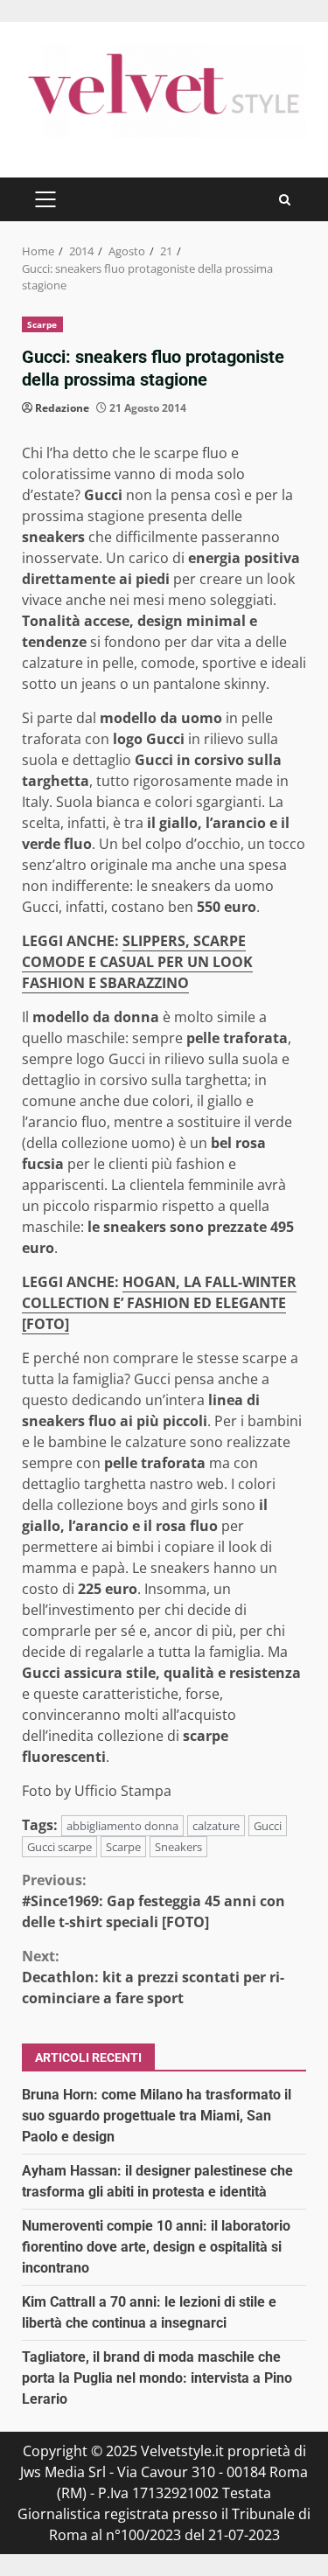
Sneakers (178, 1847)
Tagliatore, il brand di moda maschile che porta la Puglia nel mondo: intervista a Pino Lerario (157, 2378)
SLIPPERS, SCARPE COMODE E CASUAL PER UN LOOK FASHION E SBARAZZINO (137, 962)
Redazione (62, 408)
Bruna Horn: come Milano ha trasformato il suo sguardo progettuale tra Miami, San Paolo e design (157, 2116)
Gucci (268, 1826)
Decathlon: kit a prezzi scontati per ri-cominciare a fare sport (153, 1977)
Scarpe (42, 324)
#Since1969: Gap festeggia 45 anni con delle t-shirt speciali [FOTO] (154, 1901)
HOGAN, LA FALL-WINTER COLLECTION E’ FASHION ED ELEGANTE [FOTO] (159, 1303)
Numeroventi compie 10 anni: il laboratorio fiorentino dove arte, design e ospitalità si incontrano (156, 2247)
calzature (216, 1826)
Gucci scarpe (59, 1847)
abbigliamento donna (122, 1826)
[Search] (285, 200)
